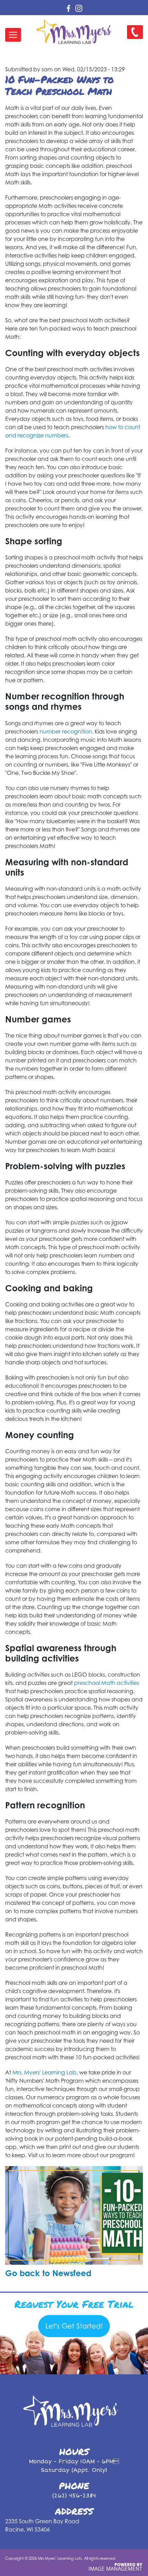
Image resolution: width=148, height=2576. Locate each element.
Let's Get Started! (74, 2326)
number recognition (66, 731)
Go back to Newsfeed (48, 2273)
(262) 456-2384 (74, 2496)
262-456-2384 (133, 38)
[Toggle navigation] (13, 35)
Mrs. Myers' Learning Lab (44, 2072)
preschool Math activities (107, 1683)
